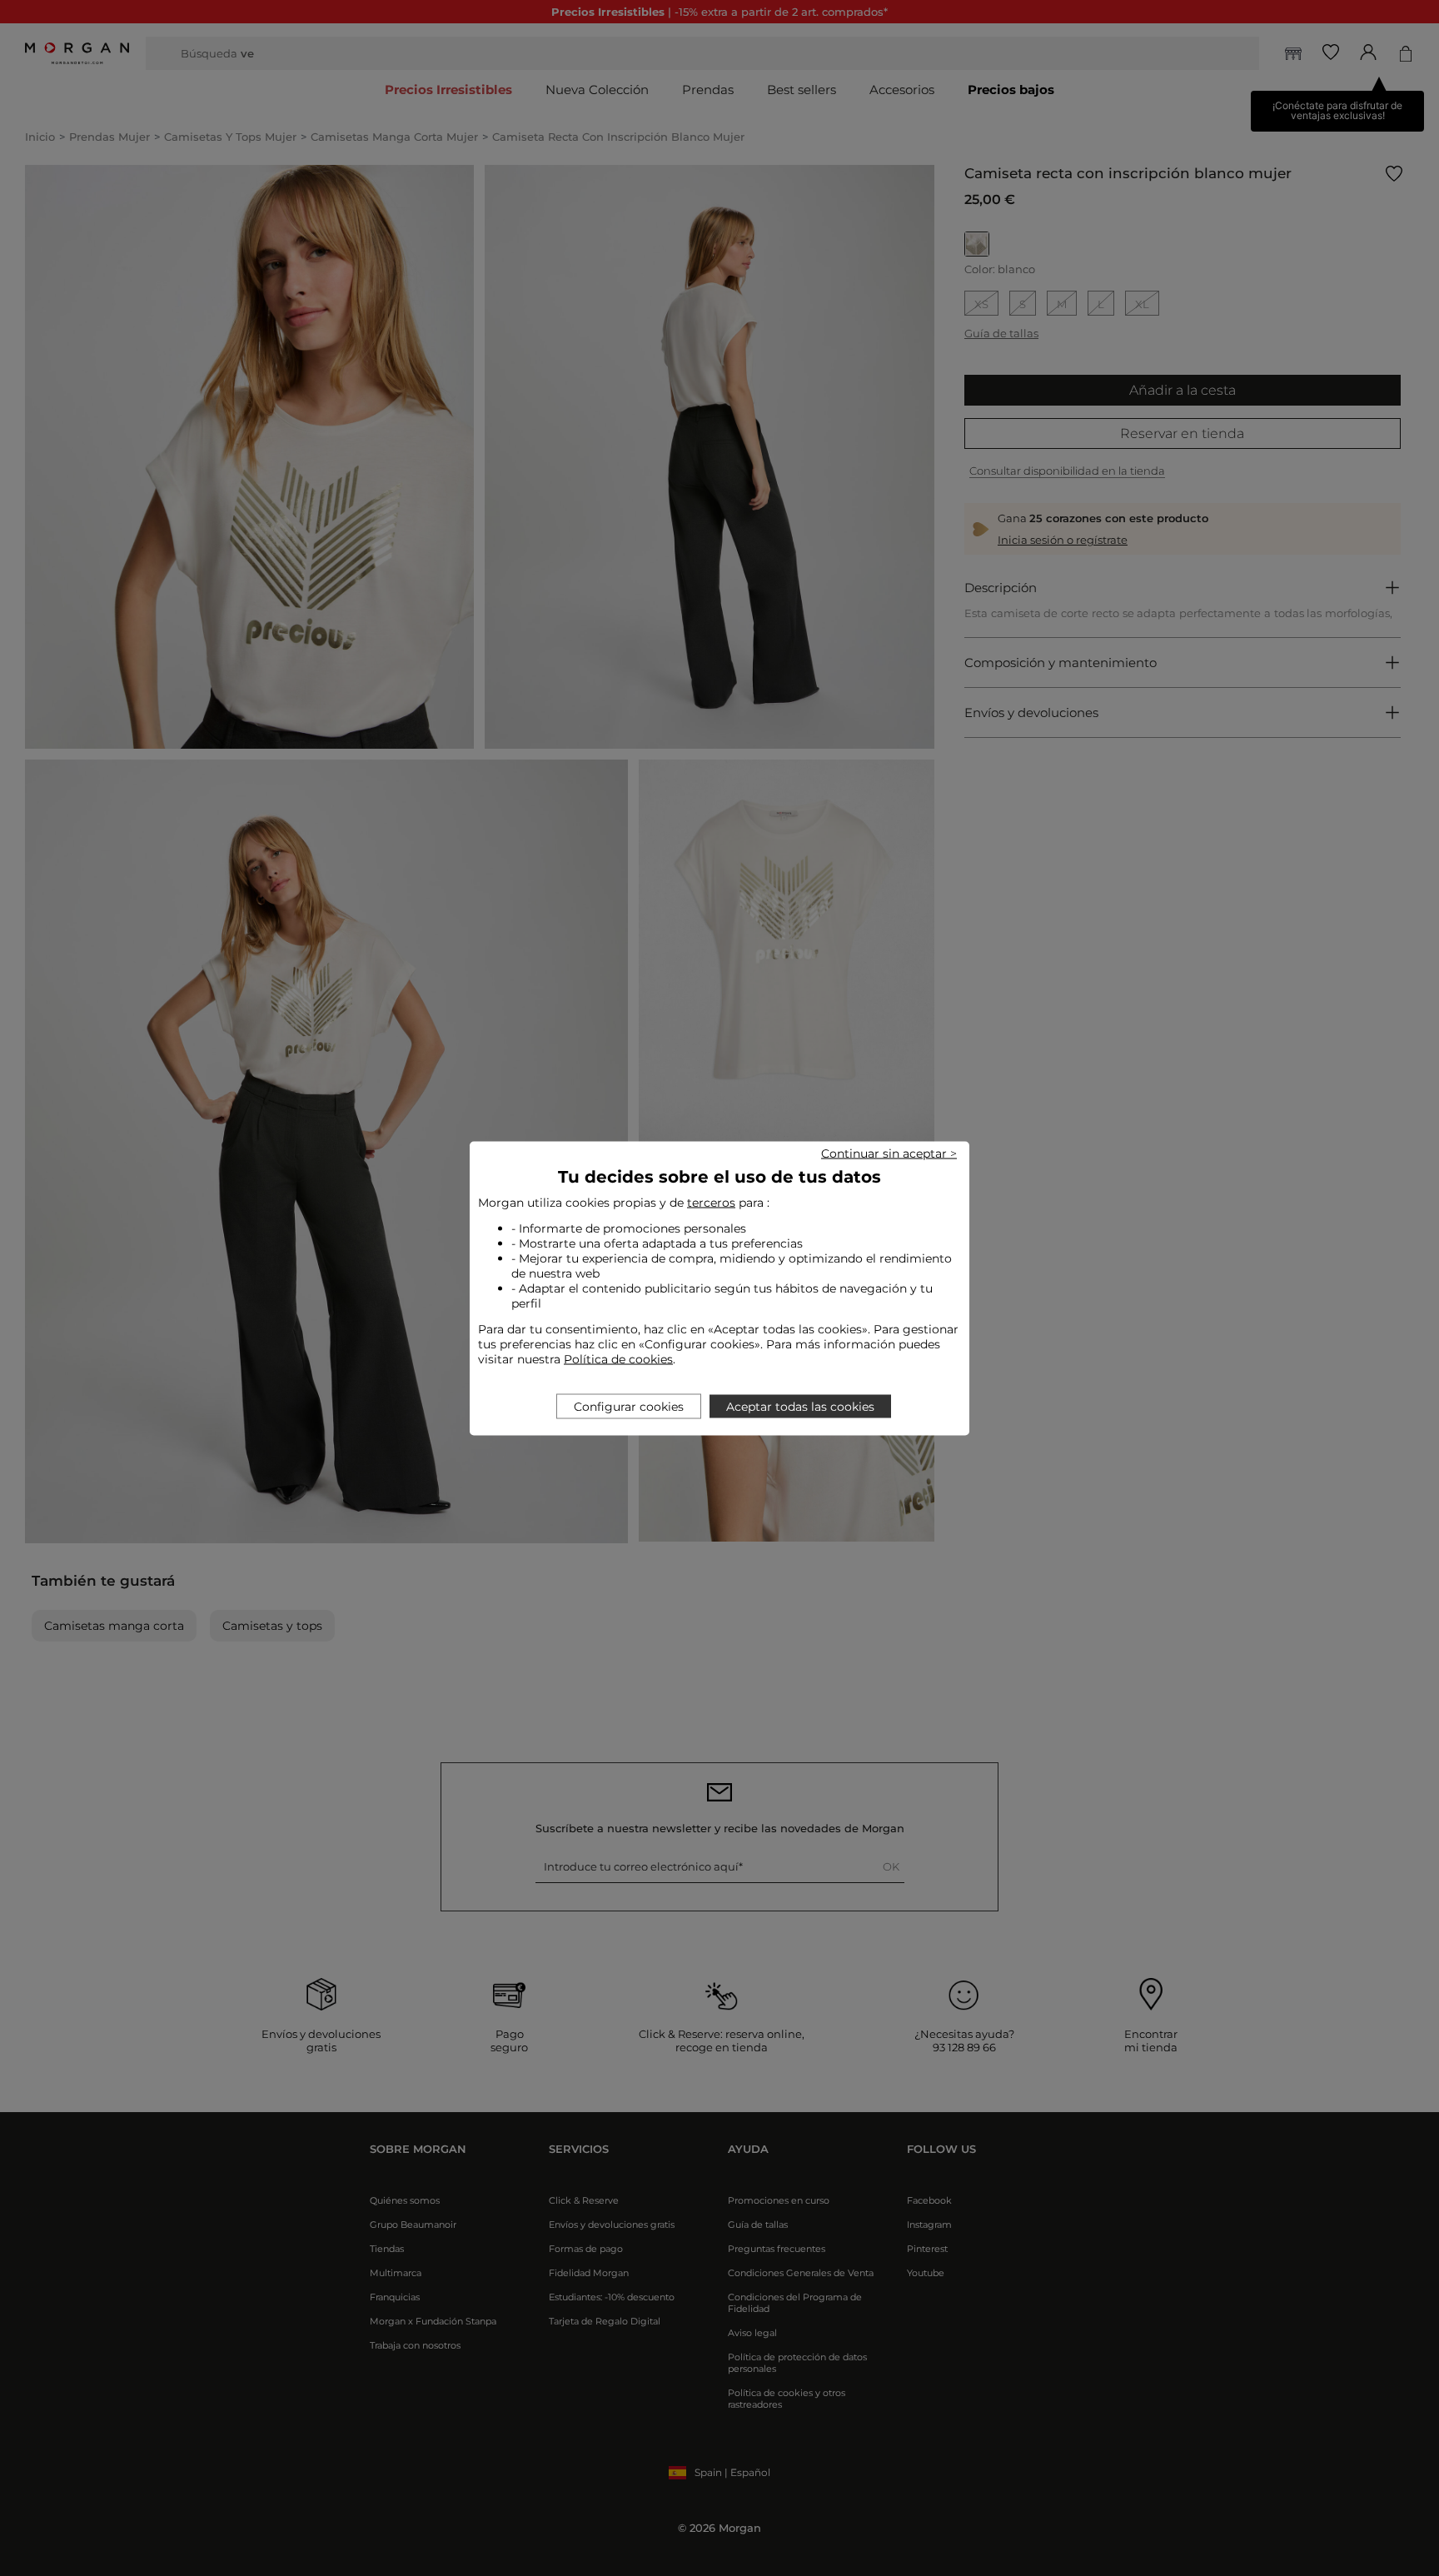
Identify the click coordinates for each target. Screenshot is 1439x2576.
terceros (711, 1202)
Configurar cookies (629, 1406)
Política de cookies (618, 1358)
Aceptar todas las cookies (800, 1406)
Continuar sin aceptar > (889, 1153)
